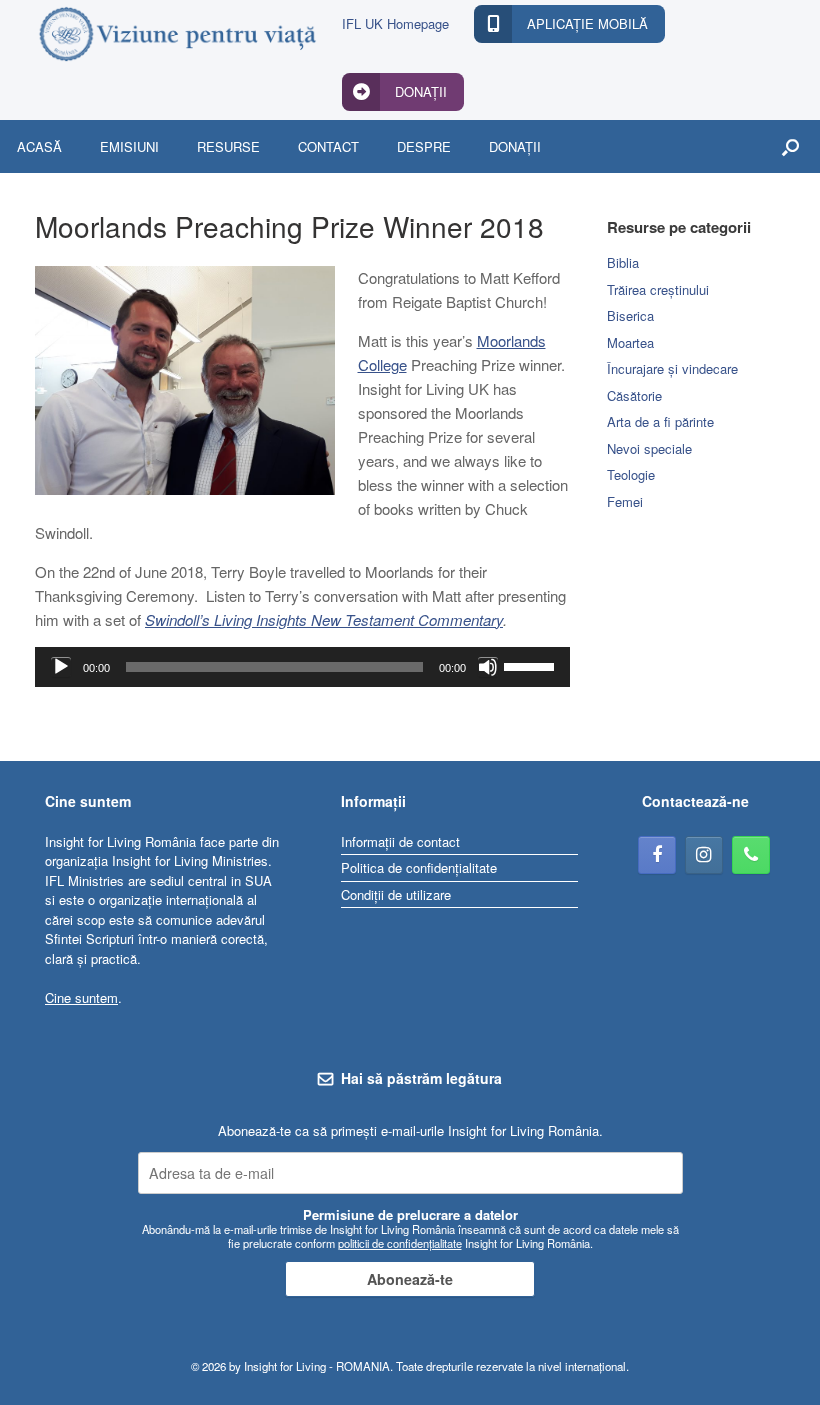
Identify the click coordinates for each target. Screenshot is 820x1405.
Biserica (630, 315)
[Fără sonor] (488, 667)
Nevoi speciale (649, 448)
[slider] (532, 665)
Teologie (631, 474)
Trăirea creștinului (658, 289)
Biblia (623, 262)
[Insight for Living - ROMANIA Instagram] (704, 855)
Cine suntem (81, 997)
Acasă (39, 146)
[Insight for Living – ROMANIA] (176, 34)
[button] (790, 146)
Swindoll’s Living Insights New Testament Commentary (324, 619)
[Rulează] (61, 667)
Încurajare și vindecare (672, 368)
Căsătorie (634, 395)
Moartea (630, 342)
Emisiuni (129, 146)
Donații (515, 146)
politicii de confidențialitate (400, 1243)
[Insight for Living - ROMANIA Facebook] (657, 855)
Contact (328, 146)
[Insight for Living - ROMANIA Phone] (751, 855)
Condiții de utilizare (396, 894)
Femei (625, 501)
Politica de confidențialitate (419, 867)
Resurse (228, 146)
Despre (424, 146)
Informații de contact (400, 841)
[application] (302, 667)
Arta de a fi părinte (660, 421)
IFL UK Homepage (395, 23)
